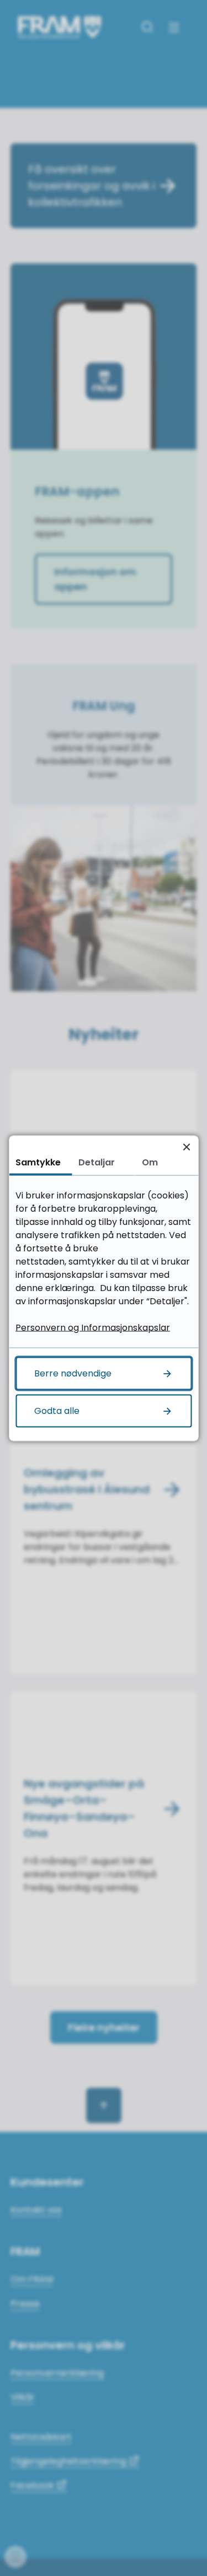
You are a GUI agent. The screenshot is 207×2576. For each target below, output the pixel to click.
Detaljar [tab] (97, 1162)
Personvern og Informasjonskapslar (93, 1327)
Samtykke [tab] (38, 1162)
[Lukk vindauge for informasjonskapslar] (186, 1147)
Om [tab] (150, 1162)
